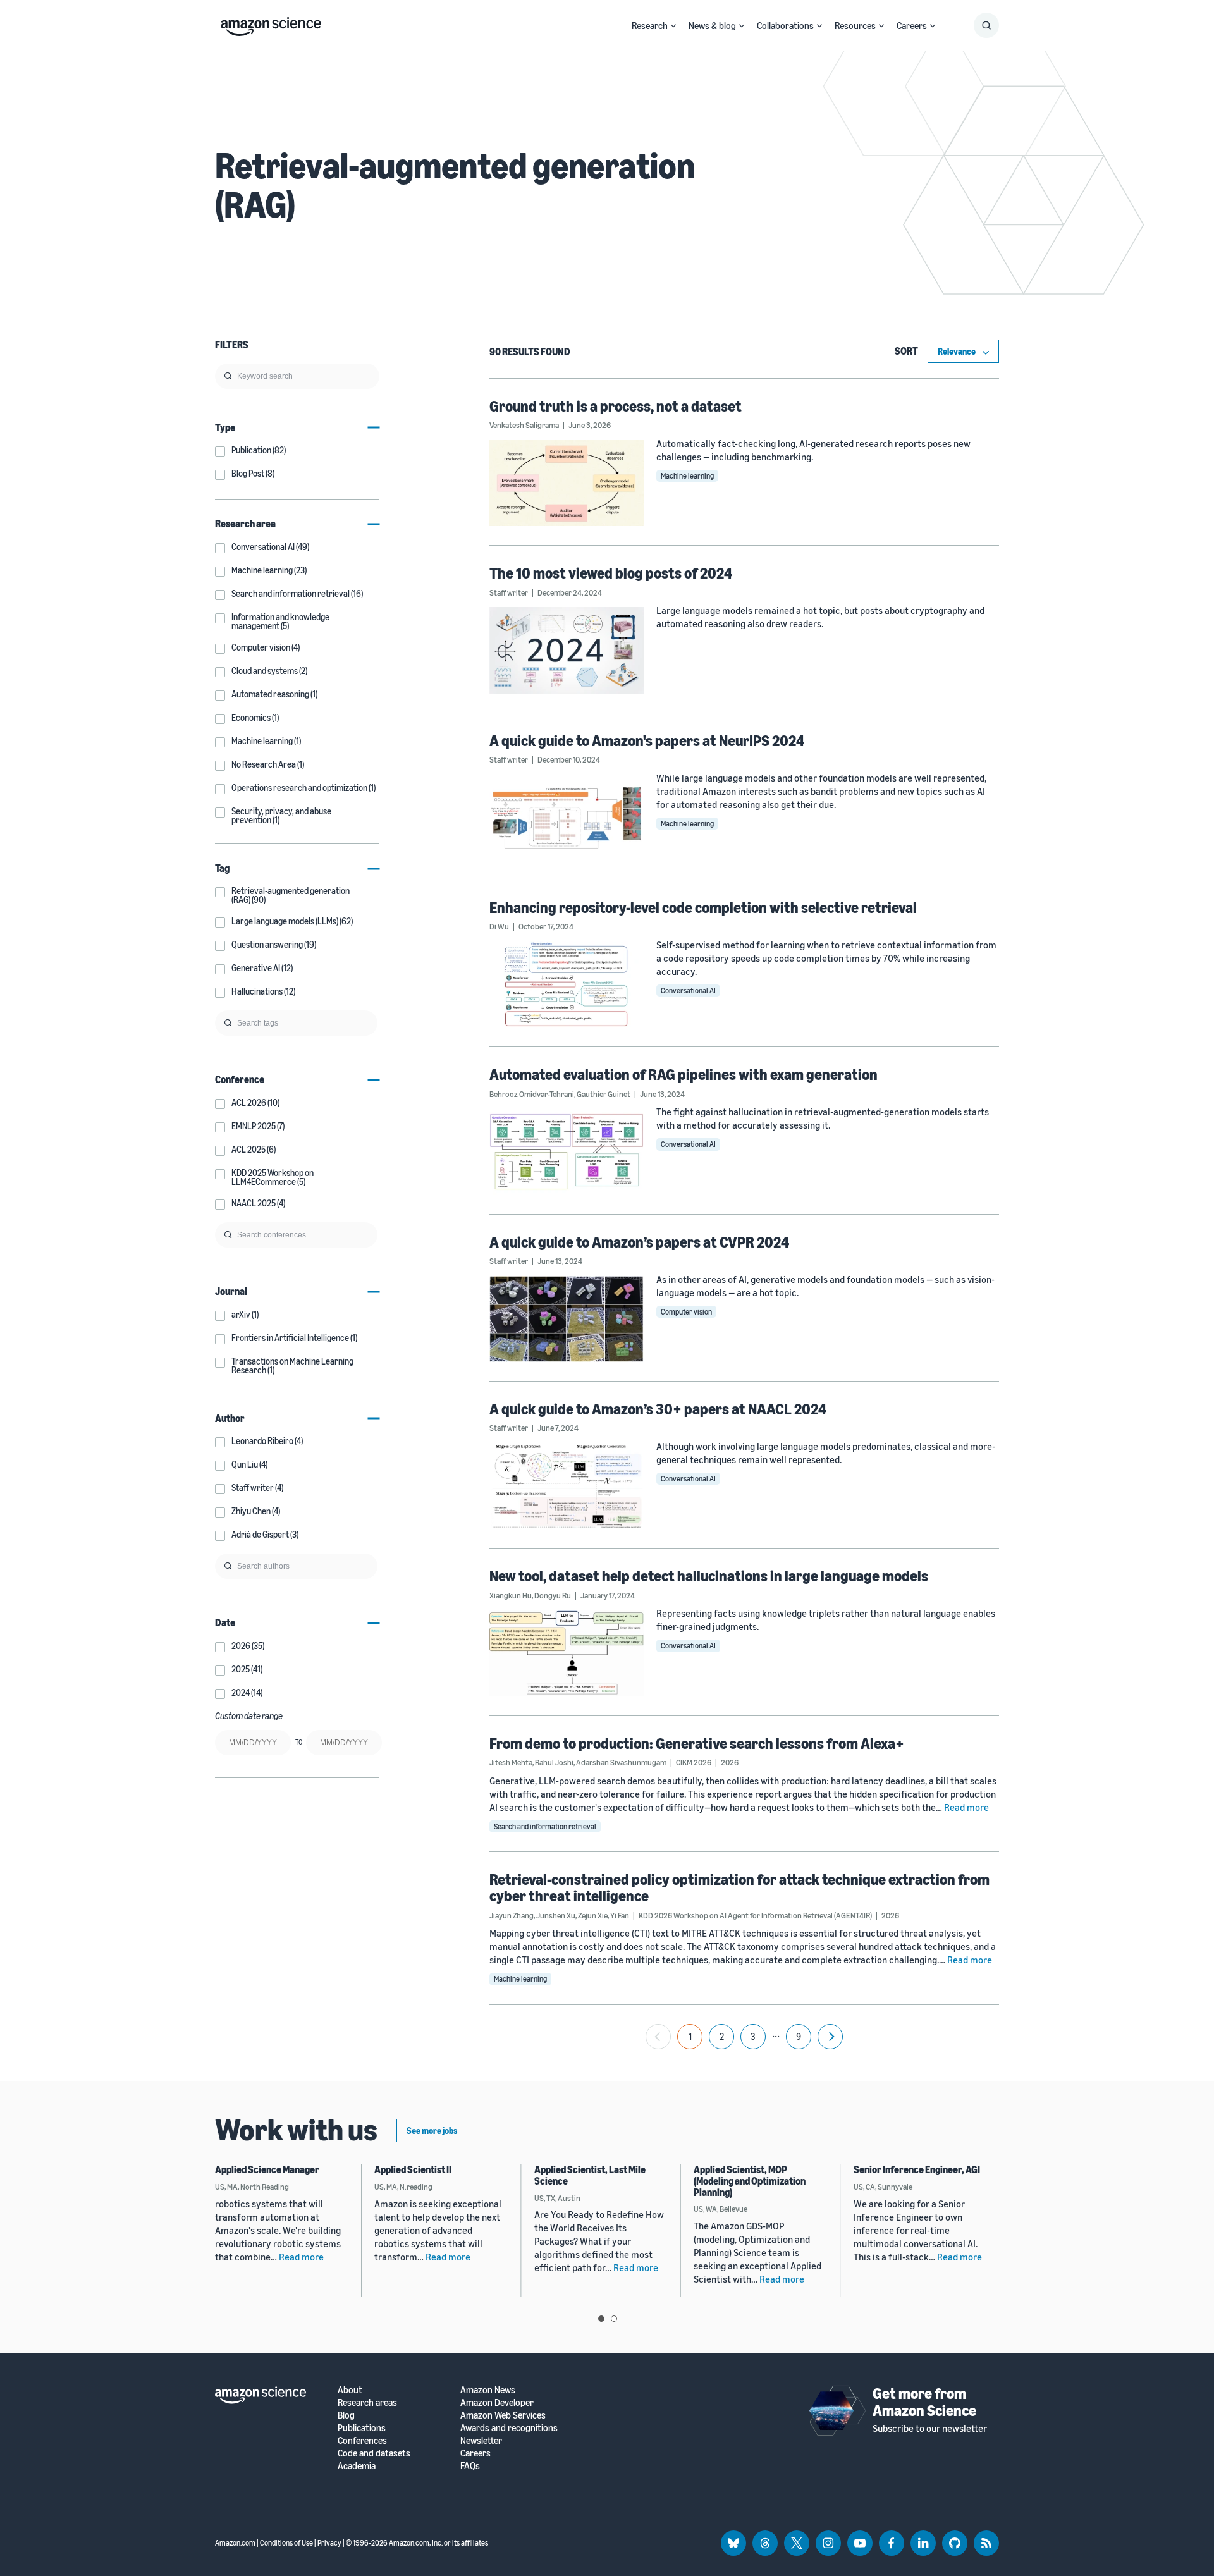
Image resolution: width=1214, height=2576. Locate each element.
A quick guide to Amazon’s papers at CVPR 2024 (639, 1242)
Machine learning (687, 476)
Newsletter (481, 2440)
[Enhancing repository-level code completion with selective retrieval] (567, 984)
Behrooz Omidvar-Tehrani (532, 1094)
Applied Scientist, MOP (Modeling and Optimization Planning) (750, 2180)
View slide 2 (614, 2319)
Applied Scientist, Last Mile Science (590, 2175)
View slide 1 (601, 2319)
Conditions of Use (286, 2543)
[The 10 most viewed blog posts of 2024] (567, 650)
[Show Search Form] (986, 25)
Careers (912, 25)
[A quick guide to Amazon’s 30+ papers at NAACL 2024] (567, 1486)
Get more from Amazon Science (924, 2401)
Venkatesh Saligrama (524, 425)
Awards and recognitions (509, 2428)
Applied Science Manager (267, 2169)
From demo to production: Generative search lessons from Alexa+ (697, 1743)
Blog (346, 2415)
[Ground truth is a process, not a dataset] (567, 483)
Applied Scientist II (413, 2169)
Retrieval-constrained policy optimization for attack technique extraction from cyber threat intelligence (739, 1887)
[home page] (271, 23)
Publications (362, 2428)
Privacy (329, 2543)
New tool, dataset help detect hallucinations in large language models (709, 1576)
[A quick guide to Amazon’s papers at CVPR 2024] (567, 1319)
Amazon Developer (497, 2402)
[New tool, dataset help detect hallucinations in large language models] (567, 1653)
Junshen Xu (556, 1915)
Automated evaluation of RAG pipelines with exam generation (684, 1074)
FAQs (470, 2466)
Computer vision (686, 1312)
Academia (357, 2466)
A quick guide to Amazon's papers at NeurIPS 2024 (647, 740)
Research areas (367, 2402)
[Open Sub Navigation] (673, 26)
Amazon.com (235, 2543)
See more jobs (432, 2131)
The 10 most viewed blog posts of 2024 (611, 573)
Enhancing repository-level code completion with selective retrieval (703, 907)
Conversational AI (688, 991)
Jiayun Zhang (512, 1915)
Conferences (362, 2440)
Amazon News (488, 2390)
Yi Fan (620, 1915)
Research (650, 25)
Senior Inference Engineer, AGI (917, 2169)
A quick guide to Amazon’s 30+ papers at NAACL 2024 (658, 1409)
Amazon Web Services (503, 2415)
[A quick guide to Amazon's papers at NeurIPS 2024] (567, 818)
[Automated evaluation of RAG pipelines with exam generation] (567, 1151)
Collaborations (785, 25)
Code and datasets (374, 2453)
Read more (966, 1807)
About (350, 2390)
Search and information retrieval (545, 1826)
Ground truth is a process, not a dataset (616, 406)
